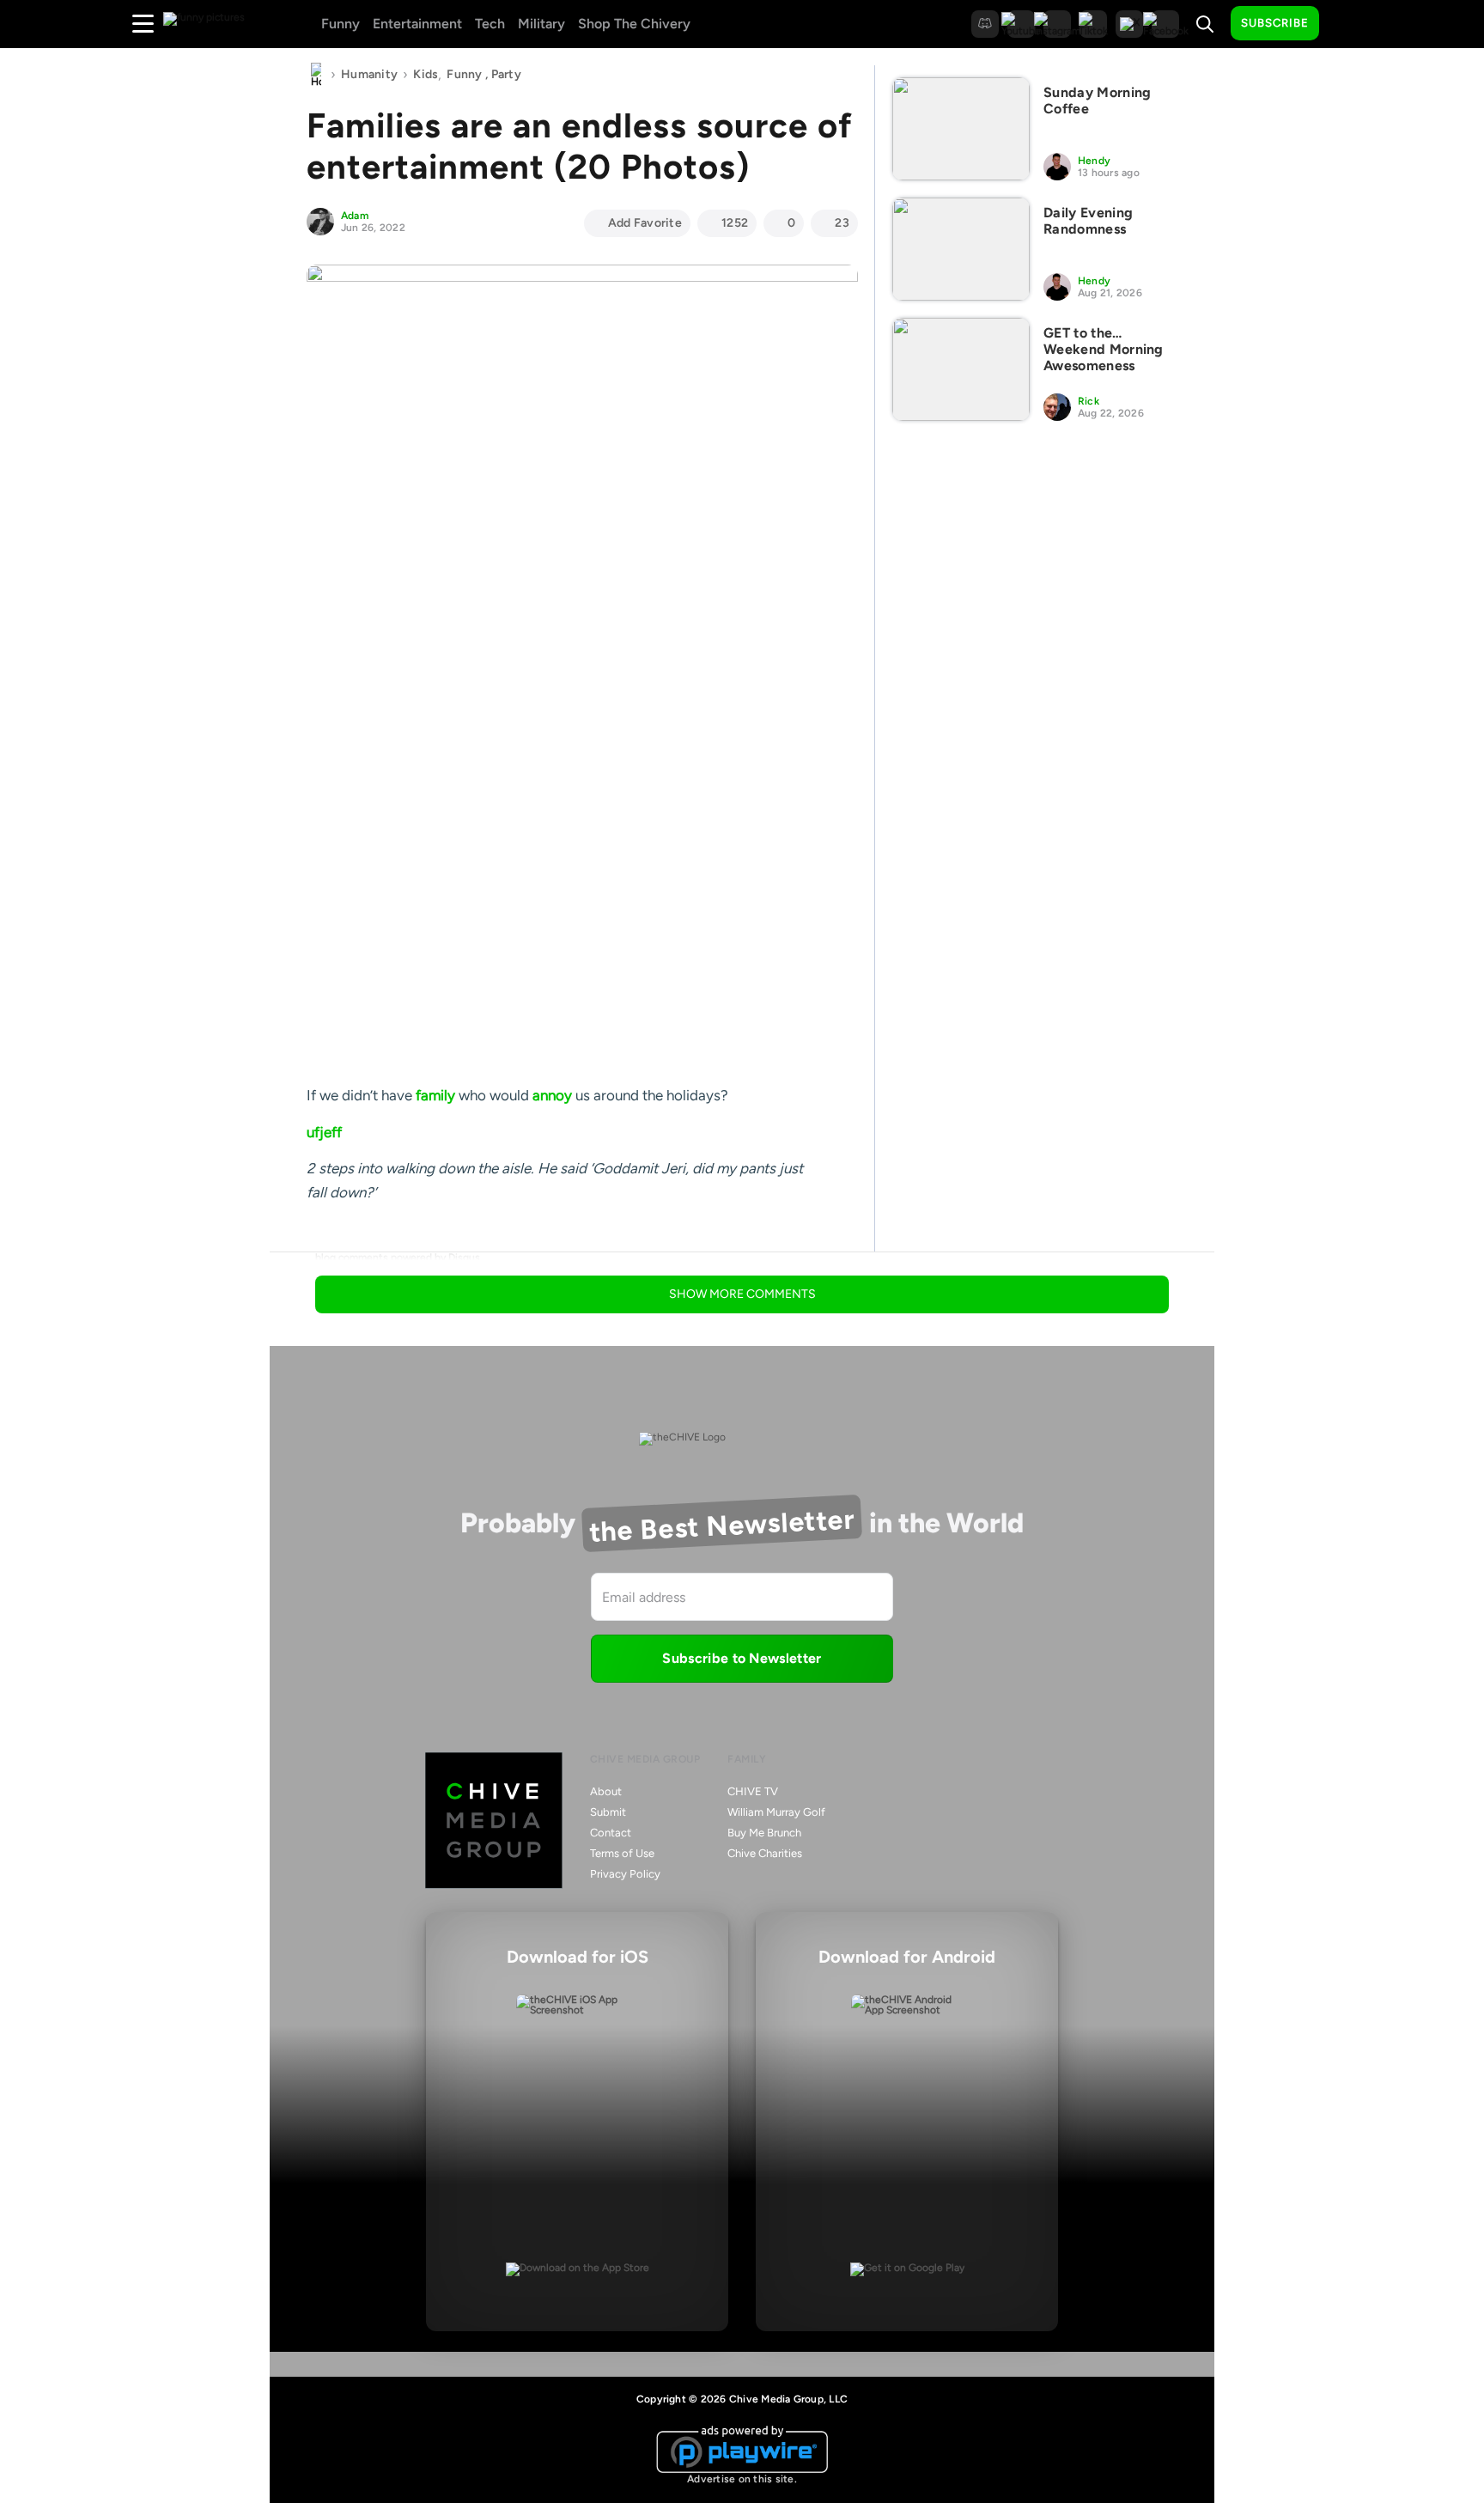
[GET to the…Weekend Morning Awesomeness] (961, 369)
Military (541, 24)
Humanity (369, 74)
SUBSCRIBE (1275, 23)
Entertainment (417, 24)
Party (506, 74)
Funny (341, 24)
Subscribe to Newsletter (742, 1658)
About (606, 1791)
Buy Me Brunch (764, 1833)
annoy (552, 1095)
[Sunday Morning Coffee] (961, 129)
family (435, 1095)
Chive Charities (765, 1853)
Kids (426, 74)
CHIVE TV (753, 1791)
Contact (611, 1833)
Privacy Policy (625, 1874)
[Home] (316, 75)
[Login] (1347, 24)
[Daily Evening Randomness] (961, 249)
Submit (608, 1812)
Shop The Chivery (634, 24)
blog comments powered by (398, 1258)
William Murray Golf (776, 1812)
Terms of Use (622, 1853)
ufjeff (324, 1132)
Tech (490, 24)
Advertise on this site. (742, 2479)
